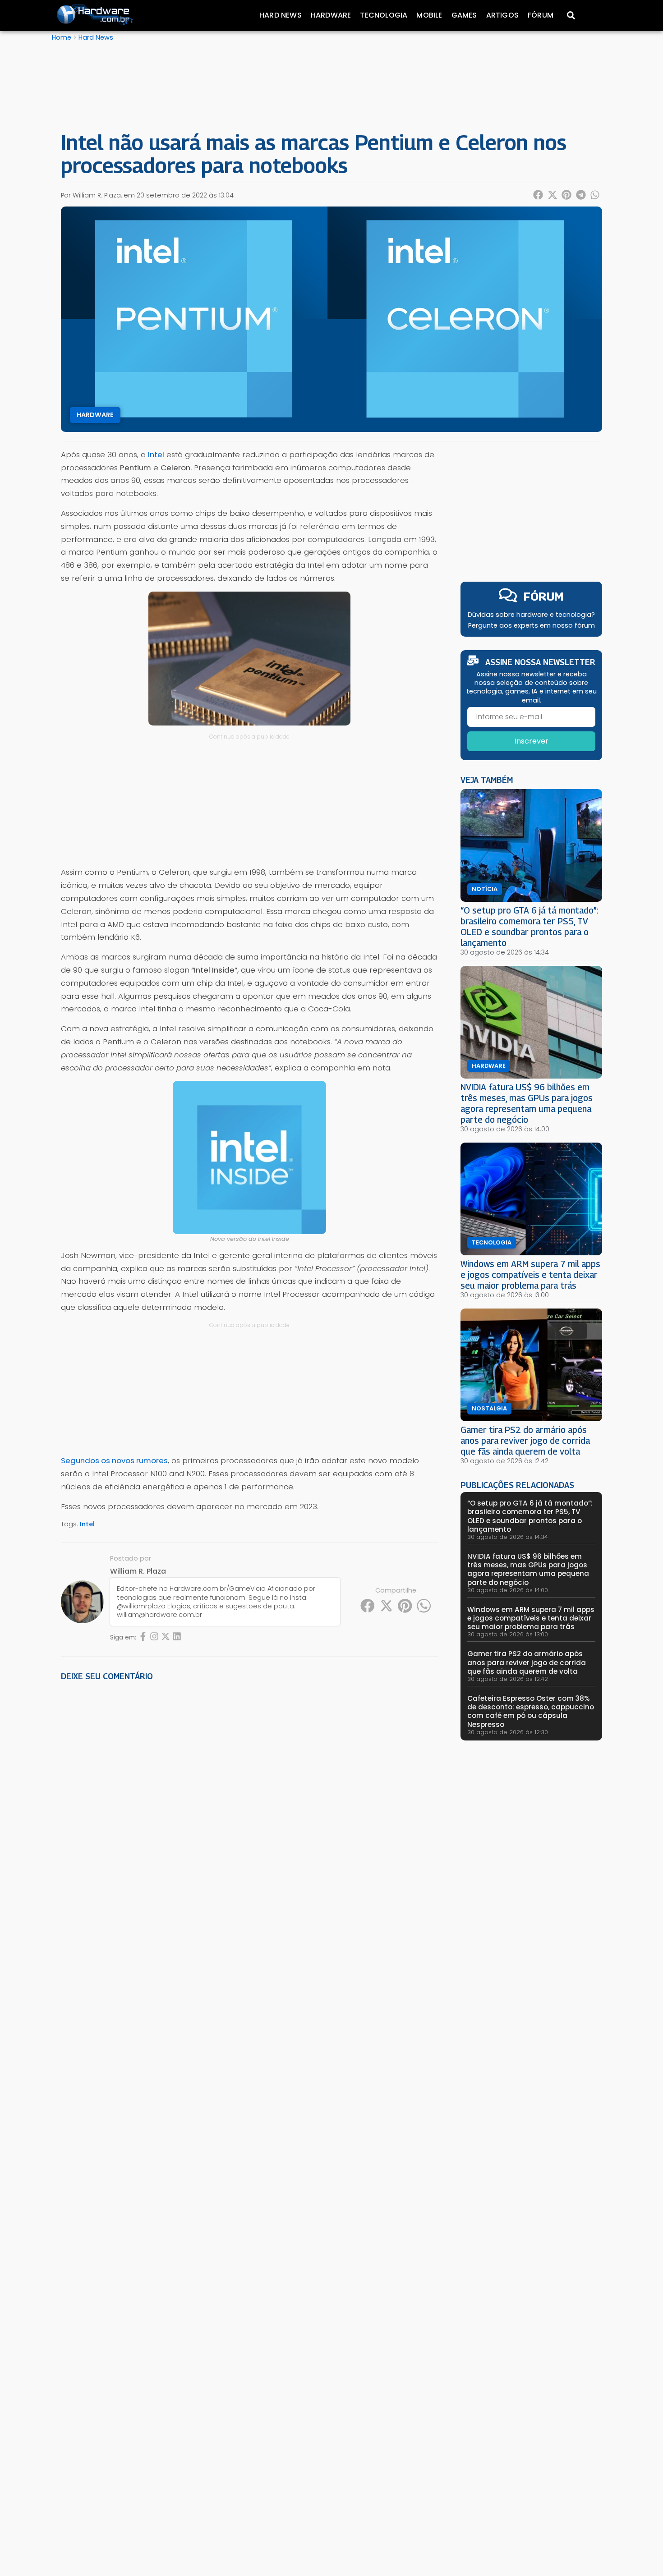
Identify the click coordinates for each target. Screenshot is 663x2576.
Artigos (502, 15)
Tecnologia (384, 15)
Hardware (331, 15)
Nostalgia (489, 1409)
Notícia (485, 889)
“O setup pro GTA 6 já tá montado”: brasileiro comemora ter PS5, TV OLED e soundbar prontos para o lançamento (529, 926)
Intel (87, 1524)
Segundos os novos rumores (114, 1460)
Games (464, 15)
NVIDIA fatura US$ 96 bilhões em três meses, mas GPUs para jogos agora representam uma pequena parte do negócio (527, 1103)
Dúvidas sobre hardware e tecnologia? (531, 615)
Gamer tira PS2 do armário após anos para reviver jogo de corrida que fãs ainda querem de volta (525, 1440)
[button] (539, 195)
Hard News (281, 15)
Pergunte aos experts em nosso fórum (532, 625)
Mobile (429, 15)
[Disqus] (249, 1814)
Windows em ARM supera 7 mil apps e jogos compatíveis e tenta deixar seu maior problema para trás (530, 1274)
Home (62, 37)
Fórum (541, 15)
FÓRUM (544, 596)
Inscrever (532, 741)
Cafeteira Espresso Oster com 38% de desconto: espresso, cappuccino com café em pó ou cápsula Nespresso (531, 1711)
